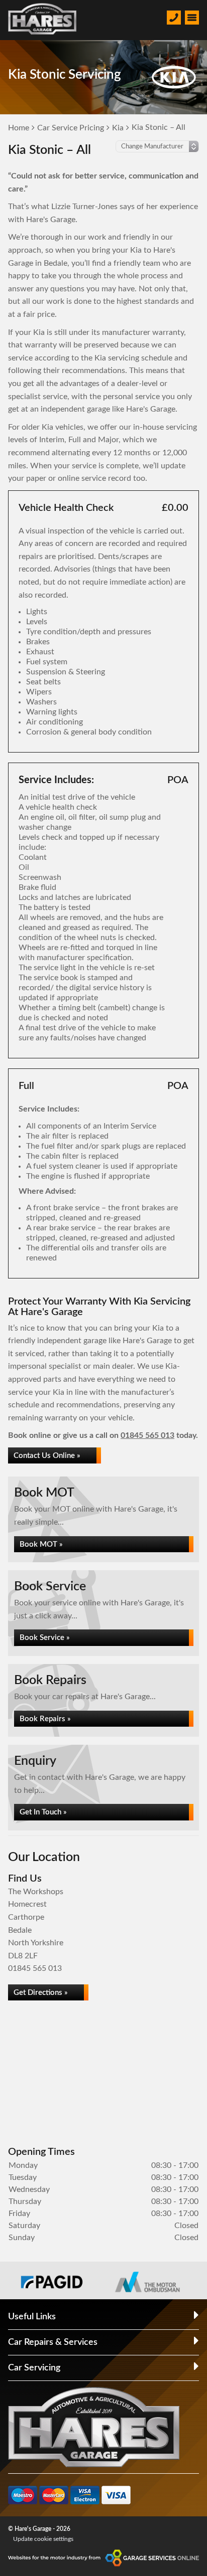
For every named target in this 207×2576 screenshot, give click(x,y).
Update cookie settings (43, 2539)
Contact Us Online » (47, 1456)
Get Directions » (41, 1993)
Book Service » (45, 1638)
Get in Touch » (43, 1812)
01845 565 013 (147, 1435)
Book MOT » (41, 1544)
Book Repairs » (45, 1719)
